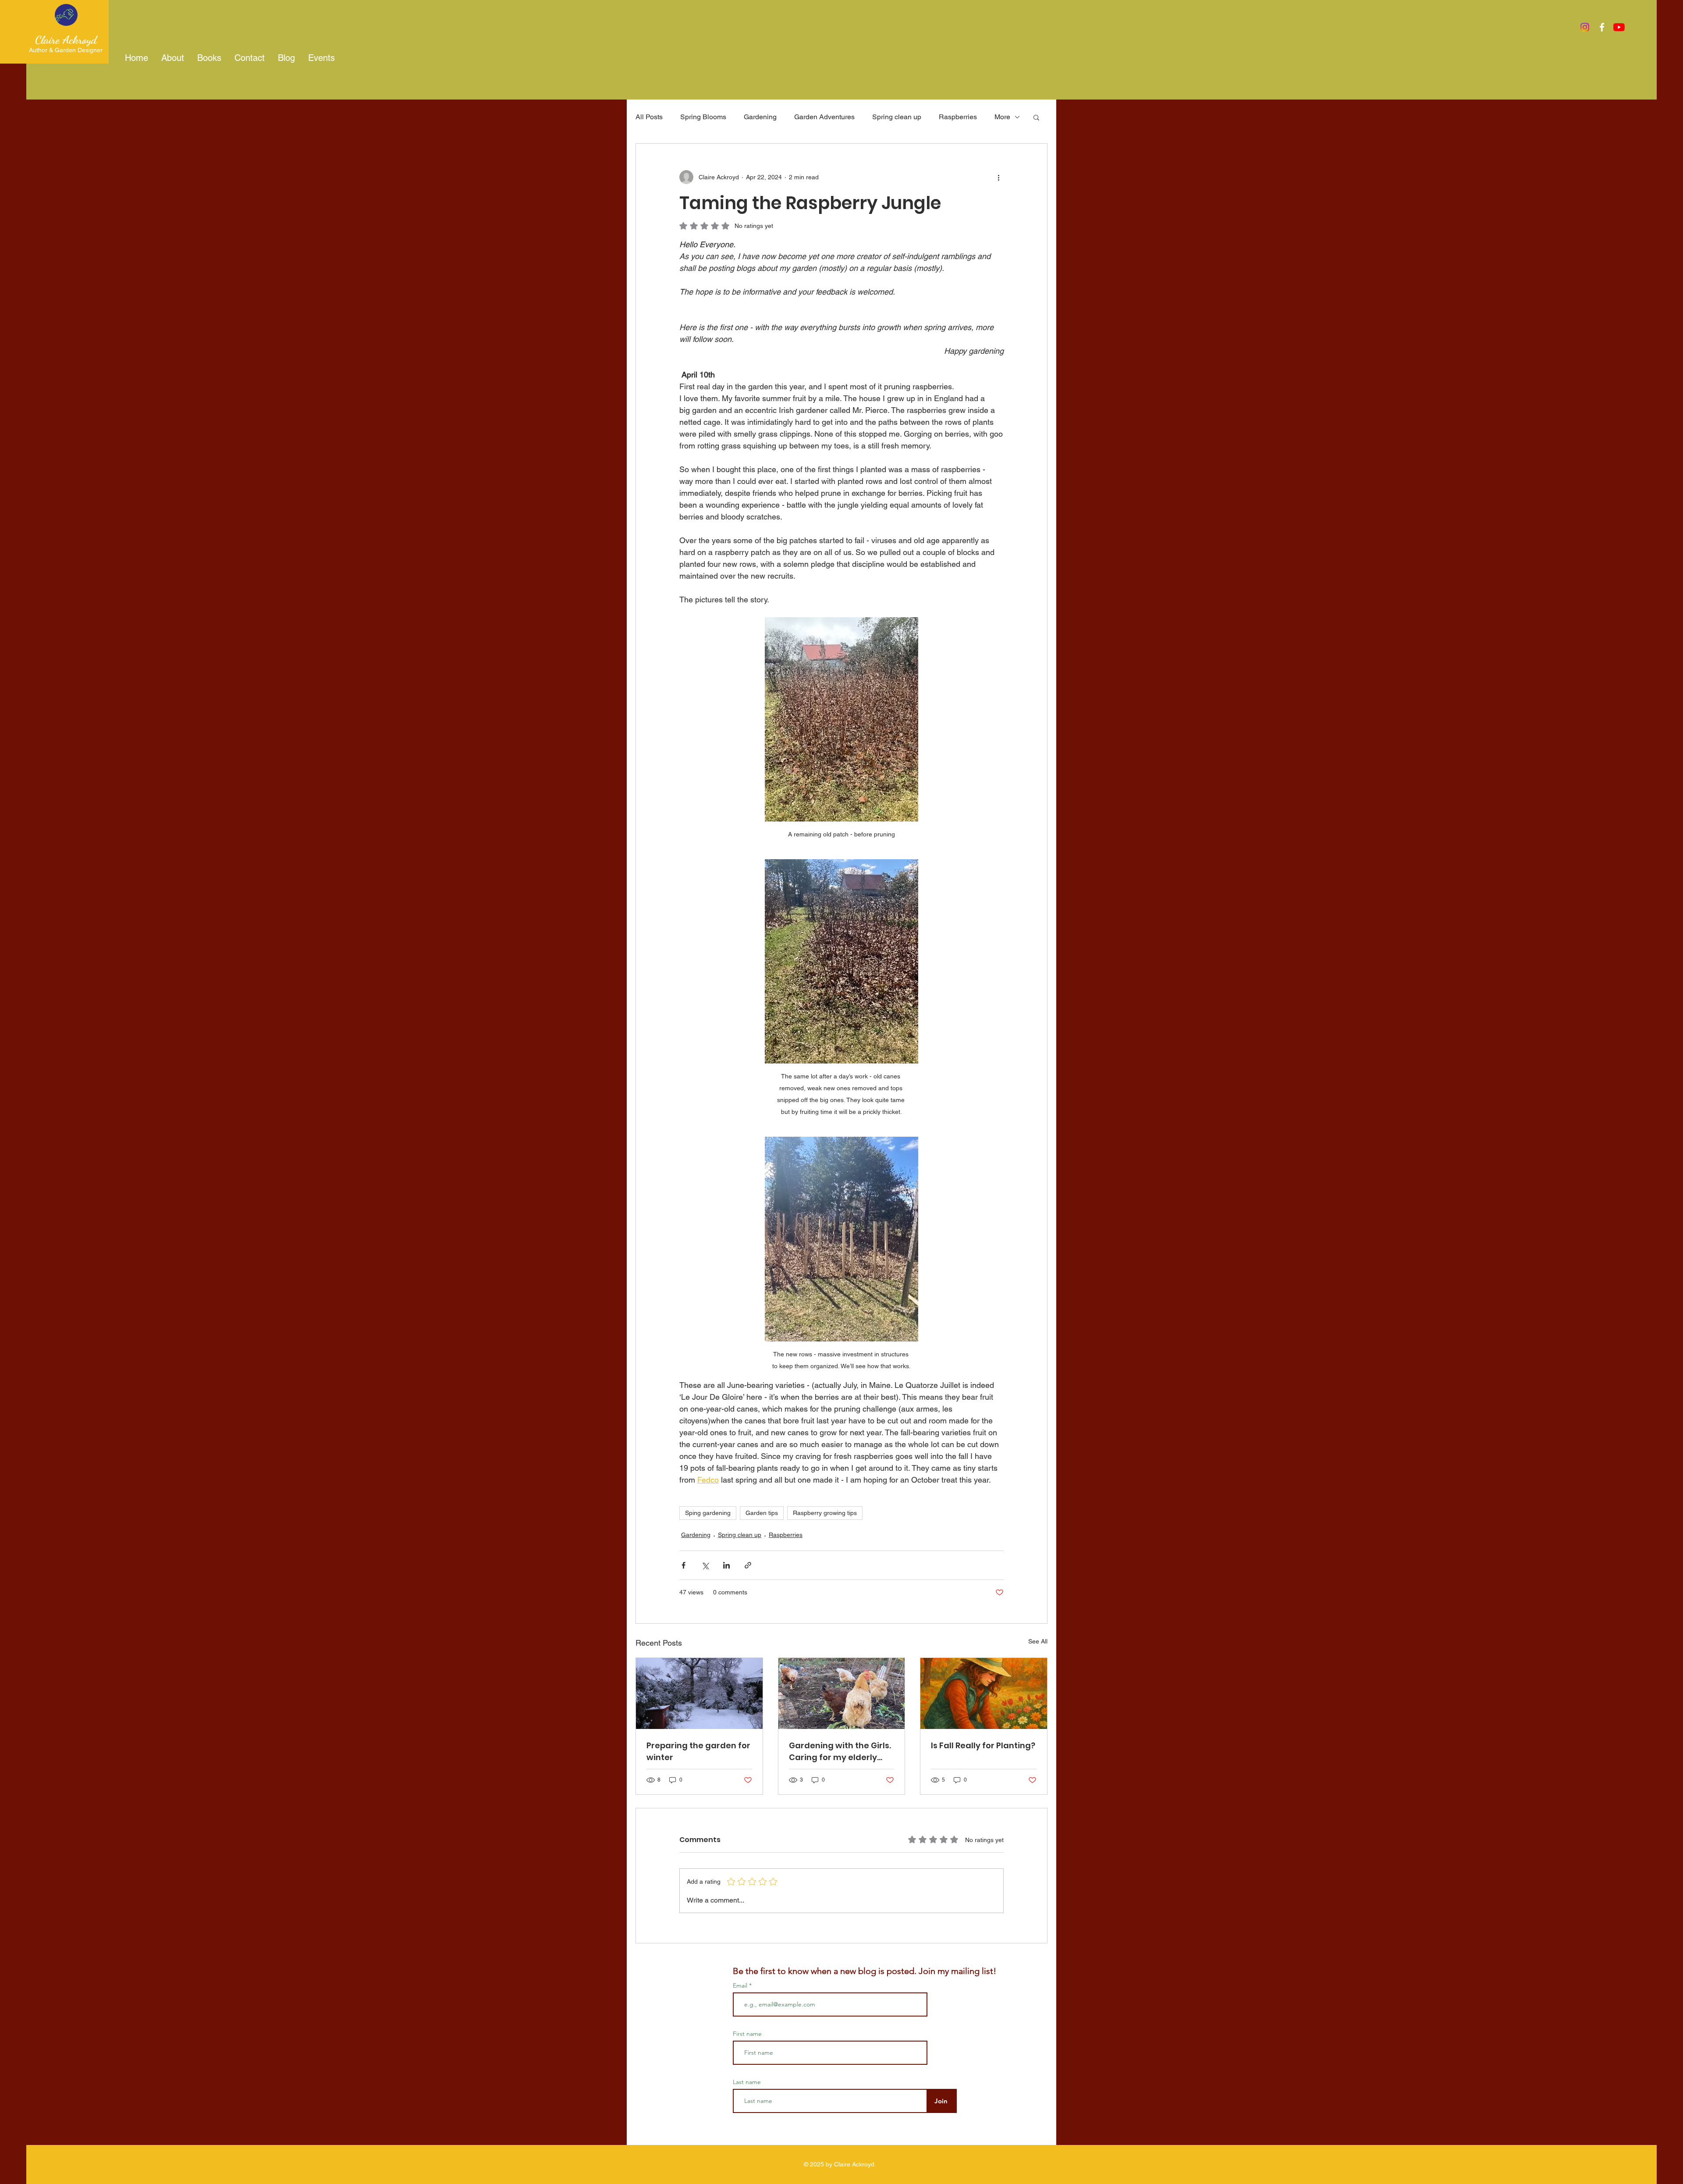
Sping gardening (708, 1513)
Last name (747, 2082)
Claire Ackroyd (66, 40)
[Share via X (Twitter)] (705, 1565)
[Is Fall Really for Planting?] (984, 1693)
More (1002, 117)
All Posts (649, 117)
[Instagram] (1585, 27)
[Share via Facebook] (683, 1565)
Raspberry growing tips (825, 1513)
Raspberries (958, 117)
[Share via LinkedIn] (726, 1565)
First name (747, 2034)
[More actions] (998, 177)
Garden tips (762, 1513)
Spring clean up (897, 117)
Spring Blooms (703, 117)
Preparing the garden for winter (698, 1751)
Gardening (760, 117)
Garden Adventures (824, 117)
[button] (1036, 117)
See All (1038, 1641)
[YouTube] (1619, 27)
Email (741, 1985)
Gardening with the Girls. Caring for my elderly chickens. (840, 1752)
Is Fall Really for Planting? (983, 1745)
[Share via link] (748, 1565)
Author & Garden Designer (66, 50)
